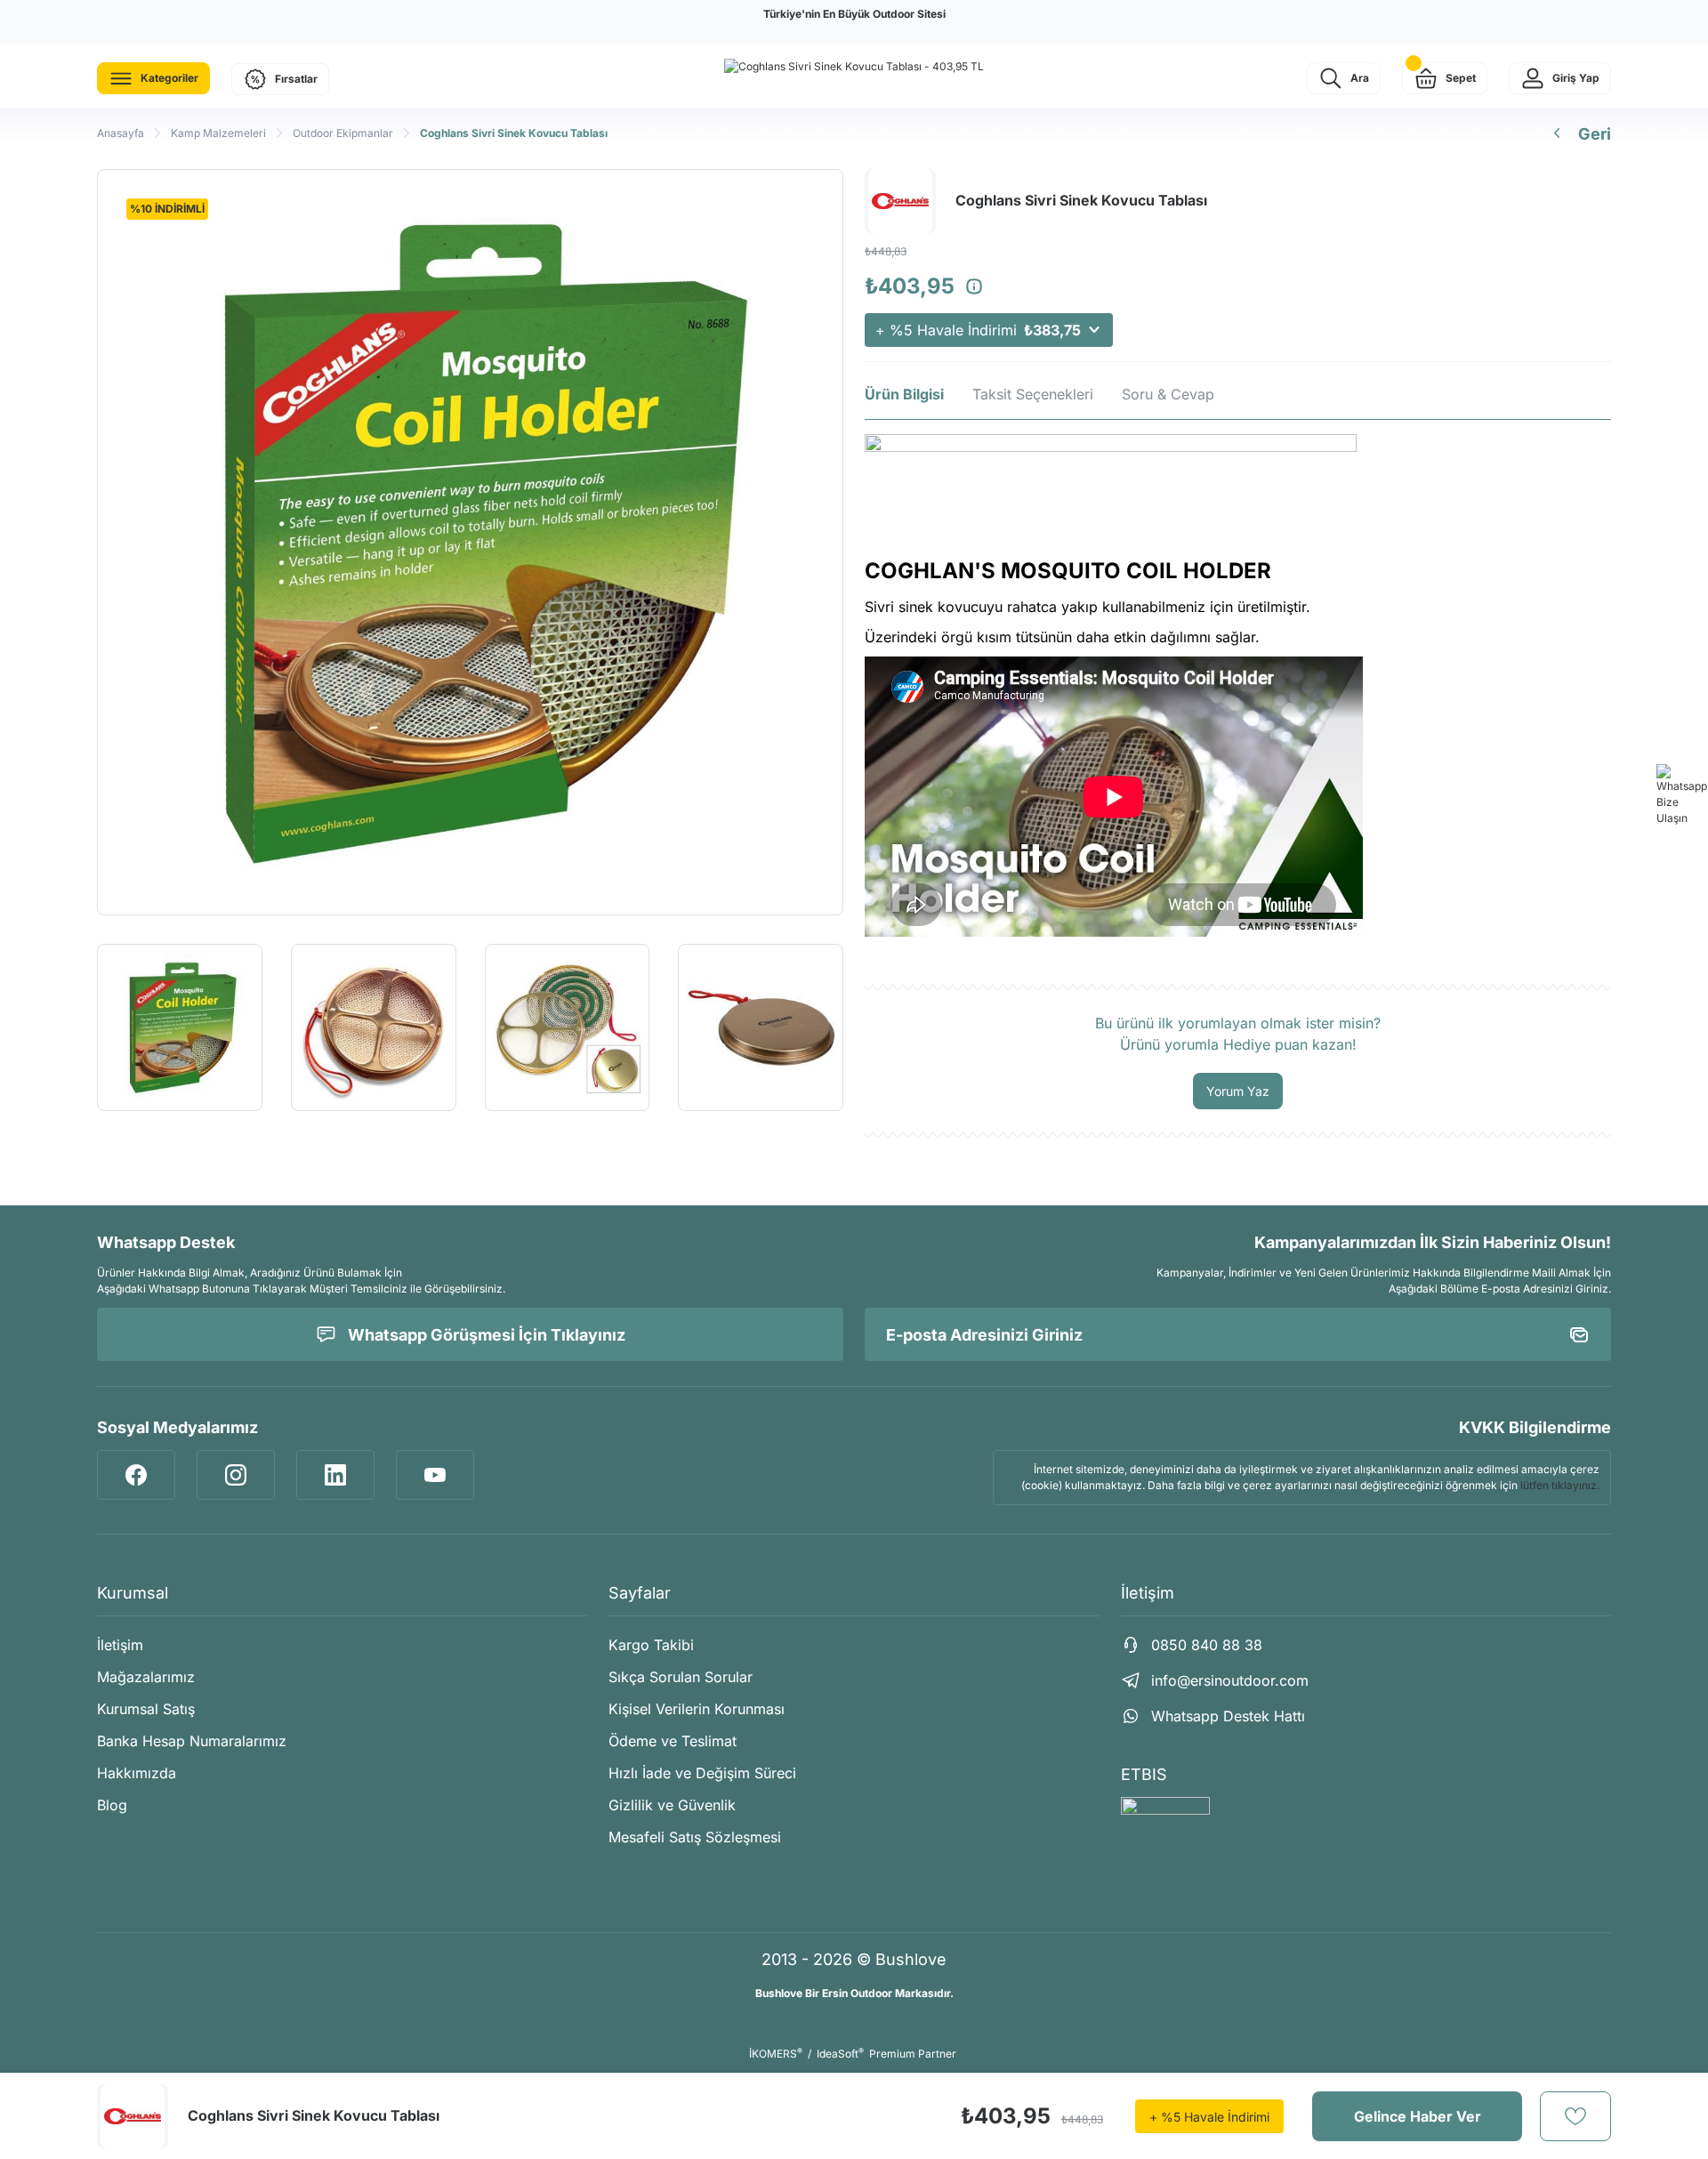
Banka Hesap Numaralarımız (192, 1741)
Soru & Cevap (1168, 394)
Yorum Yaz (1238, 1091)
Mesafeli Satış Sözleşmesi (695, 1837)
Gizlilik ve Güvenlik (672, 1805)
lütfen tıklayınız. (1560, 1485)
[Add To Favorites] (1575, 2116)
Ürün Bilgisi (904, 394)
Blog (112, 1805)
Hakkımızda (137, 1773)
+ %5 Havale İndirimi (978, 330)
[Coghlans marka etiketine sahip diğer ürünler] (133, 2116)
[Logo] (854, 66)
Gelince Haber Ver (1418, 2116)
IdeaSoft (840, 2054)
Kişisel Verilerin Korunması (697, 1709)
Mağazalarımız (146, 1677)
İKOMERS (776, 2054)
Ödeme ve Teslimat (673, 1741)
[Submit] (1579, 1334)
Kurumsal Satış (146, 1709)
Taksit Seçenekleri (1033, 394)
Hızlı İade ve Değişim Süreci (702, 1773)
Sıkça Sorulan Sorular (681, 1677)
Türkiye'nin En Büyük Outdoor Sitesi (854, 14)
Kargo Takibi (651, 1645)
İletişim (120, 1645)
